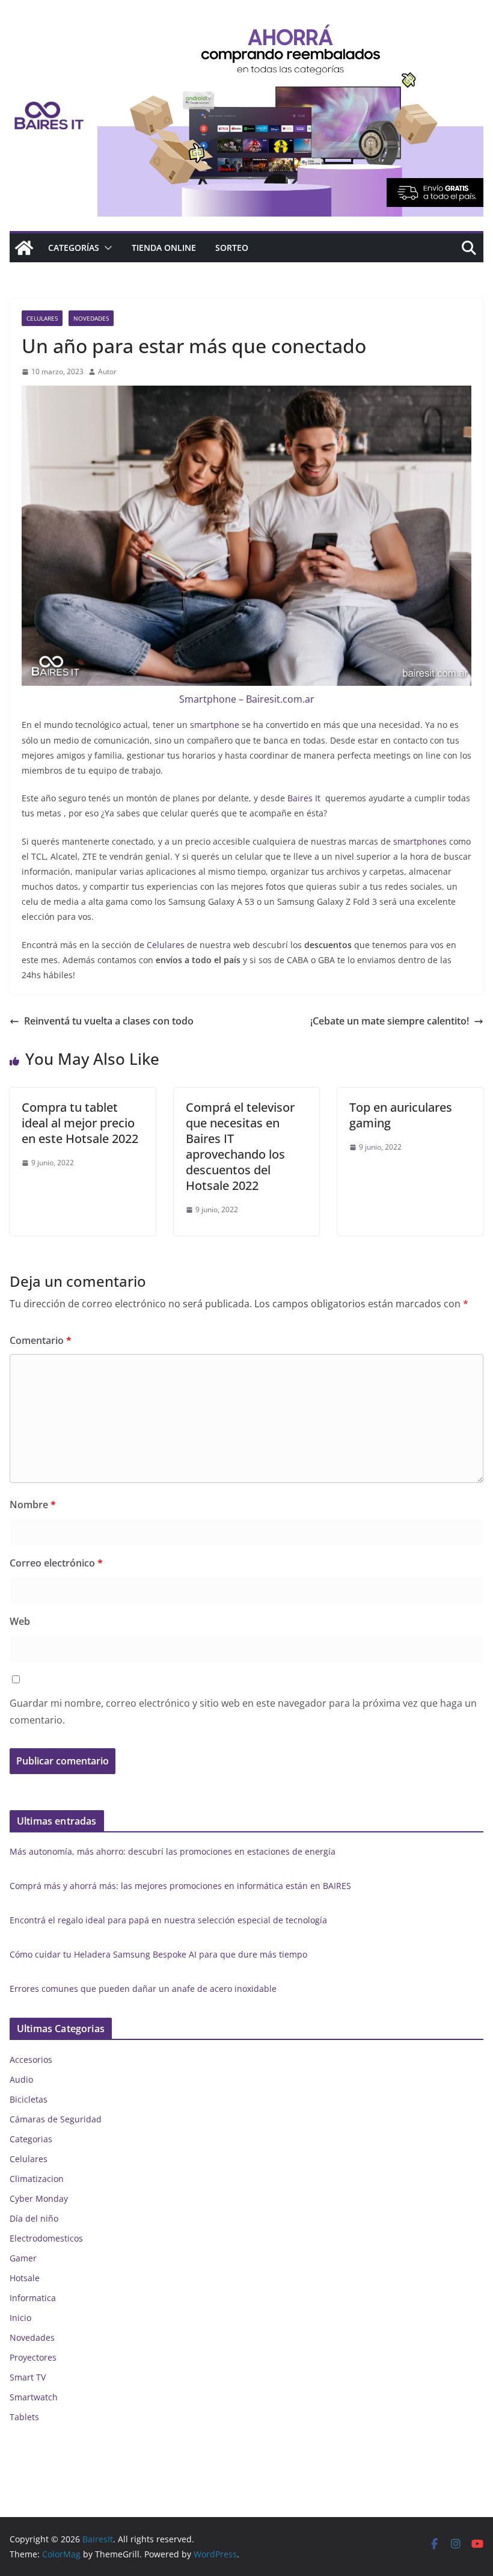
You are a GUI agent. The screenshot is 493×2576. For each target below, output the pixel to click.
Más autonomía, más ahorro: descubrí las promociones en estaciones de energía (173, 1851)
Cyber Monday (39, 2199)
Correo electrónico (56, 1563)
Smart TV (28, 2377)
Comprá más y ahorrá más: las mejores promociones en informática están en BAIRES (180, 1886)
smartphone (215, 725)
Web (20, 1621)
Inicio (20, 2318)
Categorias (31, 2139)
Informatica (33, 2298)
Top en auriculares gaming (401, 1115)
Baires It (304, 798)
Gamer (23, 2258)
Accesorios (31, 2060)
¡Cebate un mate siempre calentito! (390, 1021)
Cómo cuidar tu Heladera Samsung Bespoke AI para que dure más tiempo (158, 1954)
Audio (21, 2079)
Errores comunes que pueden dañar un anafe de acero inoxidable (143, 1989)
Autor (107, 371)
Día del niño (34, 2218)
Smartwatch (34, 2397)
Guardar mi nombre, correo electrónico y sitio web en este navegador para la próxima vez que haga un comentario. (243, 1712)
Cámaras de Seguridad (56, 2119)
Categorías (74, 248)
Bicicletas (29, 2099)
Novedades (91, 318)
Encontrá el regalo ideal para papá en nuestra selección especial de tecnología (168, 1920)
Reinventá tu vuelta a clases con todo (109, 1021)
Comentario (41, 1340)
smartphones (420, 841)
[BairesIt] (24, 248)
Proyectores (33, 2357)
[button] (106, 248)
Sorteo (232, 248)
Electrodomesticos (46, 2238)
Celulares (42, 318)
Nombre (33, 1505)
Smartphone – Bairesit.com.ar (247, 699)
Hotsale (25, 2278)
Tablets (24, 2417)
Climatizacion (37, 2179)
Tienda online (164, 248)
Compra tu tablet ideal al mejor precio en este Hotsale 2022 (80, 1123)
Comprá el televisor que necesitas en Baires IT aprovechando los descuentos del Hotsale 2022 (240, 1146)
